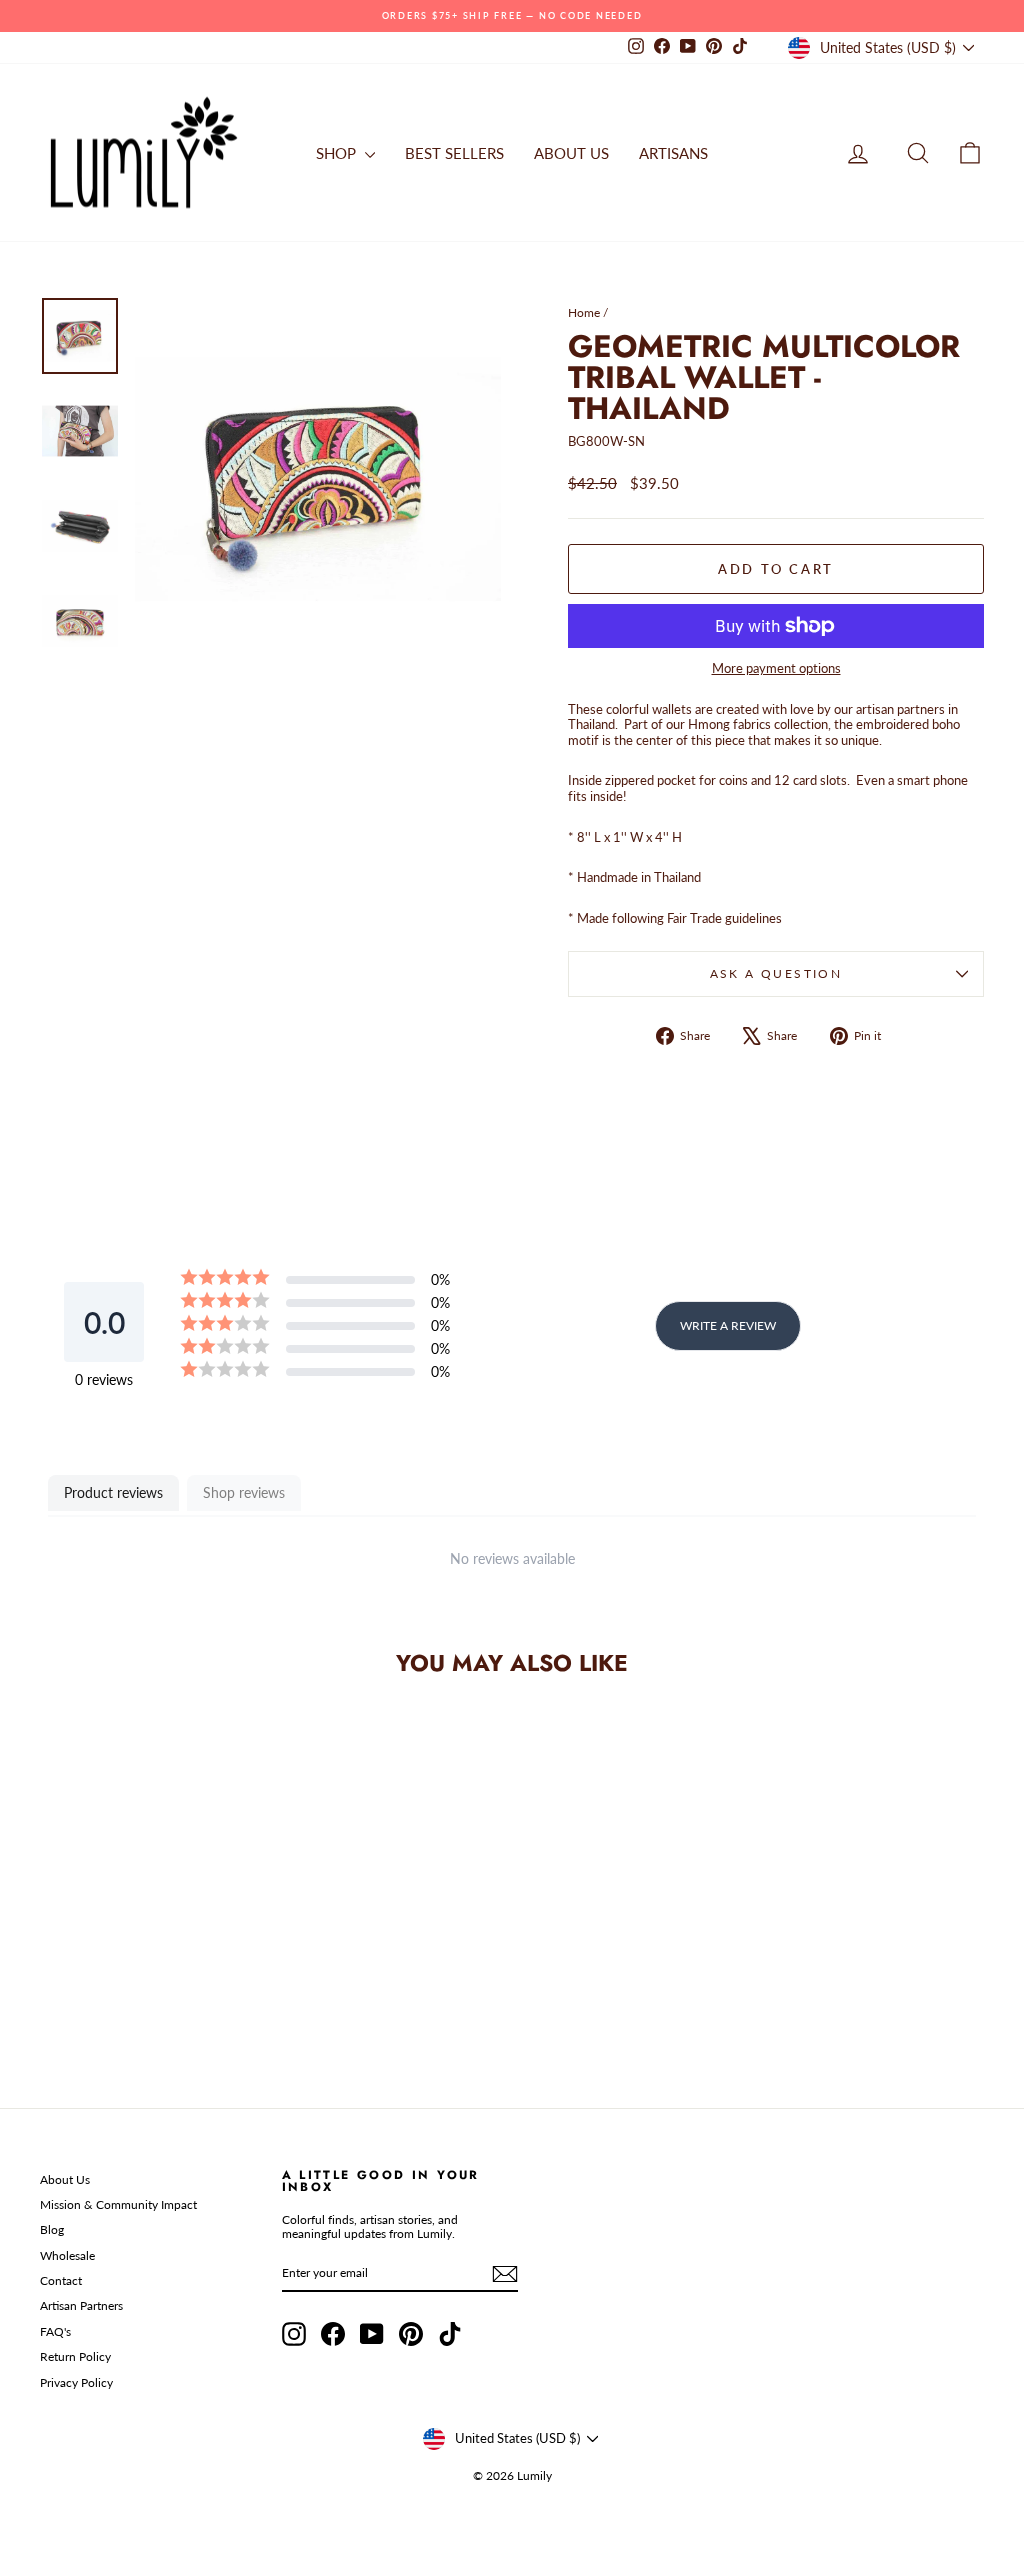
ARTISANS (673, 153)
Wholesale (67, 2255)
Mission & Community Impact (118, 2204)
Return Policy (75, 2356)
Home (584, 312)
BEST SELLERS (454, 153)
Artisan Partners (81, 2305)
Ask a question (776, 973)
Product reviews (113, 1492)
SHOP (338, 153)
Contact (61, 2280)
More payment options (776, 668)
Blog (52, 2229)
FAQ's (55, 2331)
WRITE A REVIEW (728, 1325)
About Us (65, 2179)
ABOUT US (571, 153)
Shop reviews (244, 1492)
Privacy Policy (76, 2382)
